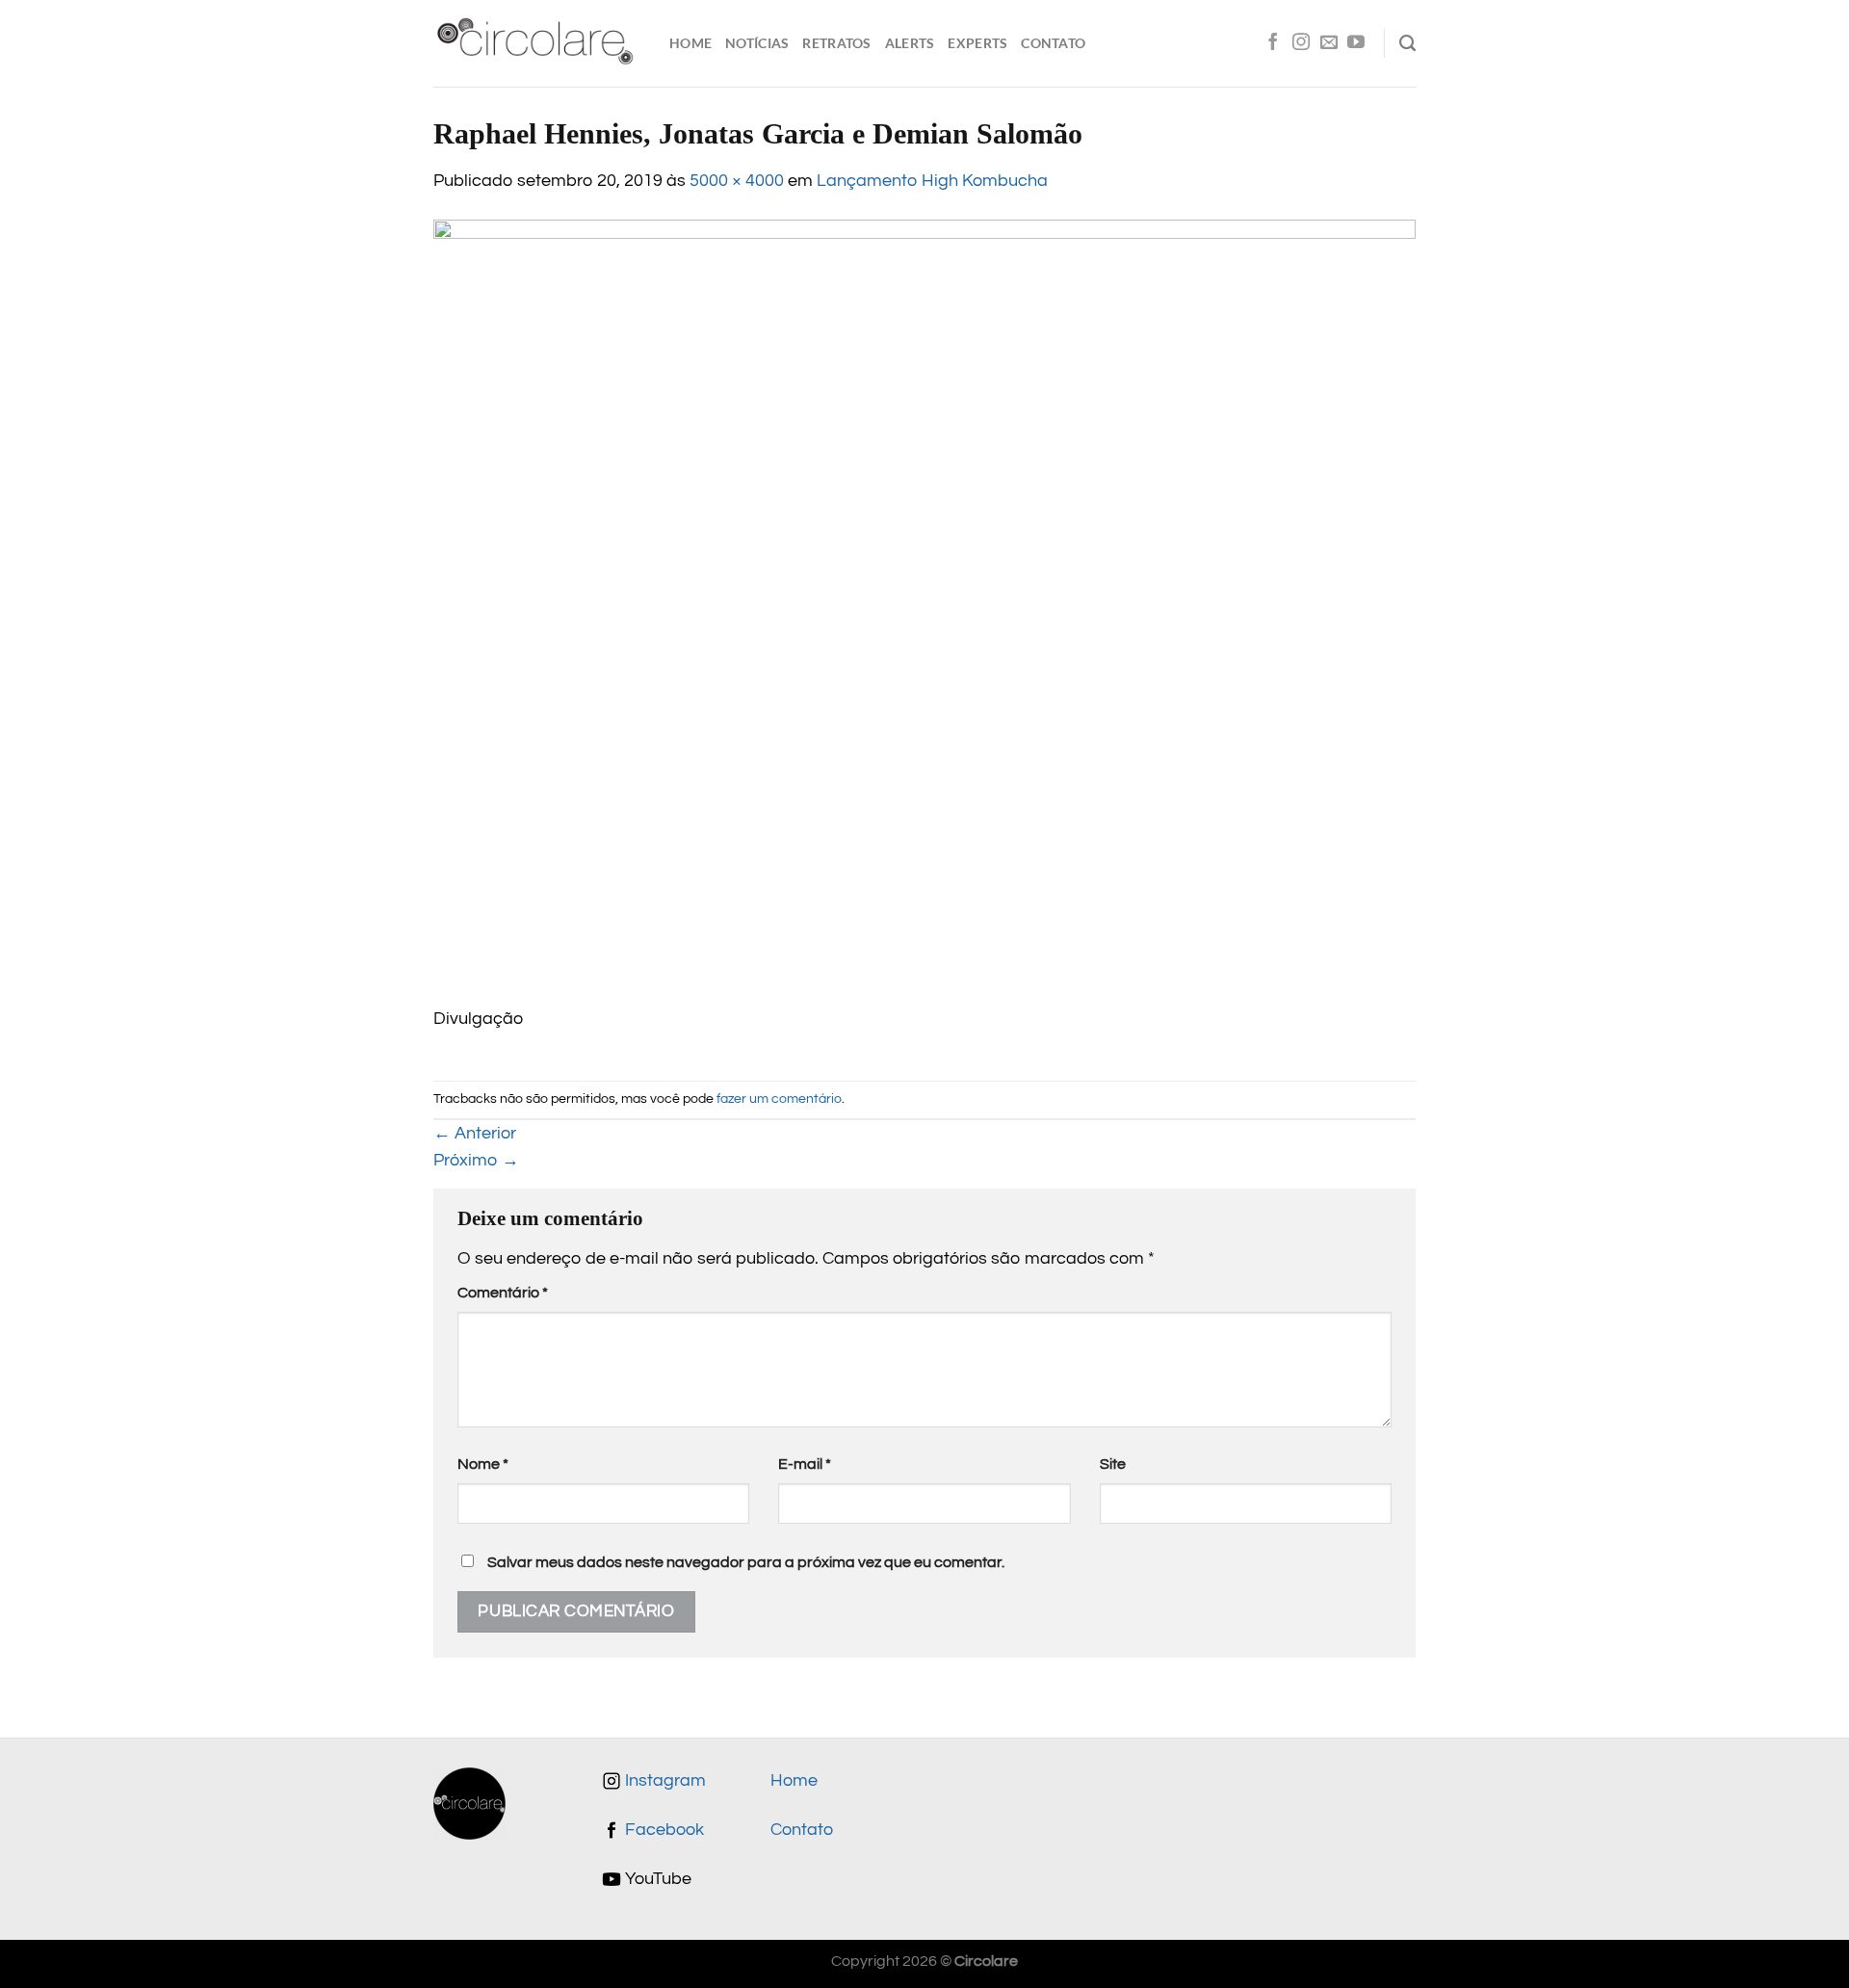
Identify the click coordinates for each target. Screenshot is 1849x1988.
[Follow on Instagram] (1301, 43)
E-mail (805, 1464)
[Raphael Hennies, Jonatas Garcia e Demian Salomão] (924, 613)
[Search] (1407, 43)
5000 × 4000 (737, 181)
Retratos (836, 43)
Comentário (503, 1293)
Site (1113, 1464)
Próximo (476, 1161)
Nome (483, 1464)
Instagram (664, 1781)
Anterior (475, 1134)
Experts (977, 43)
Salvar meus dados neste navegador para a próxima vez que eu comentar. (746, 1562)
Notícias (757, 43)
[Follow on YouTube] (1356, 43)
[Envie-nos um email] (1329, 43)
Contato (1053, 43)
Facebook (663, 1830)
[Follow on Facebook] (1273, 43)
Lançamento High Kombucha (932, 181)
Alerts (910, 43)
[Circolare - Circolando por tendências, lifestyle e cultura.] (537, 44)
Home (690, 43)
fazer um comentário (779, 1099)
